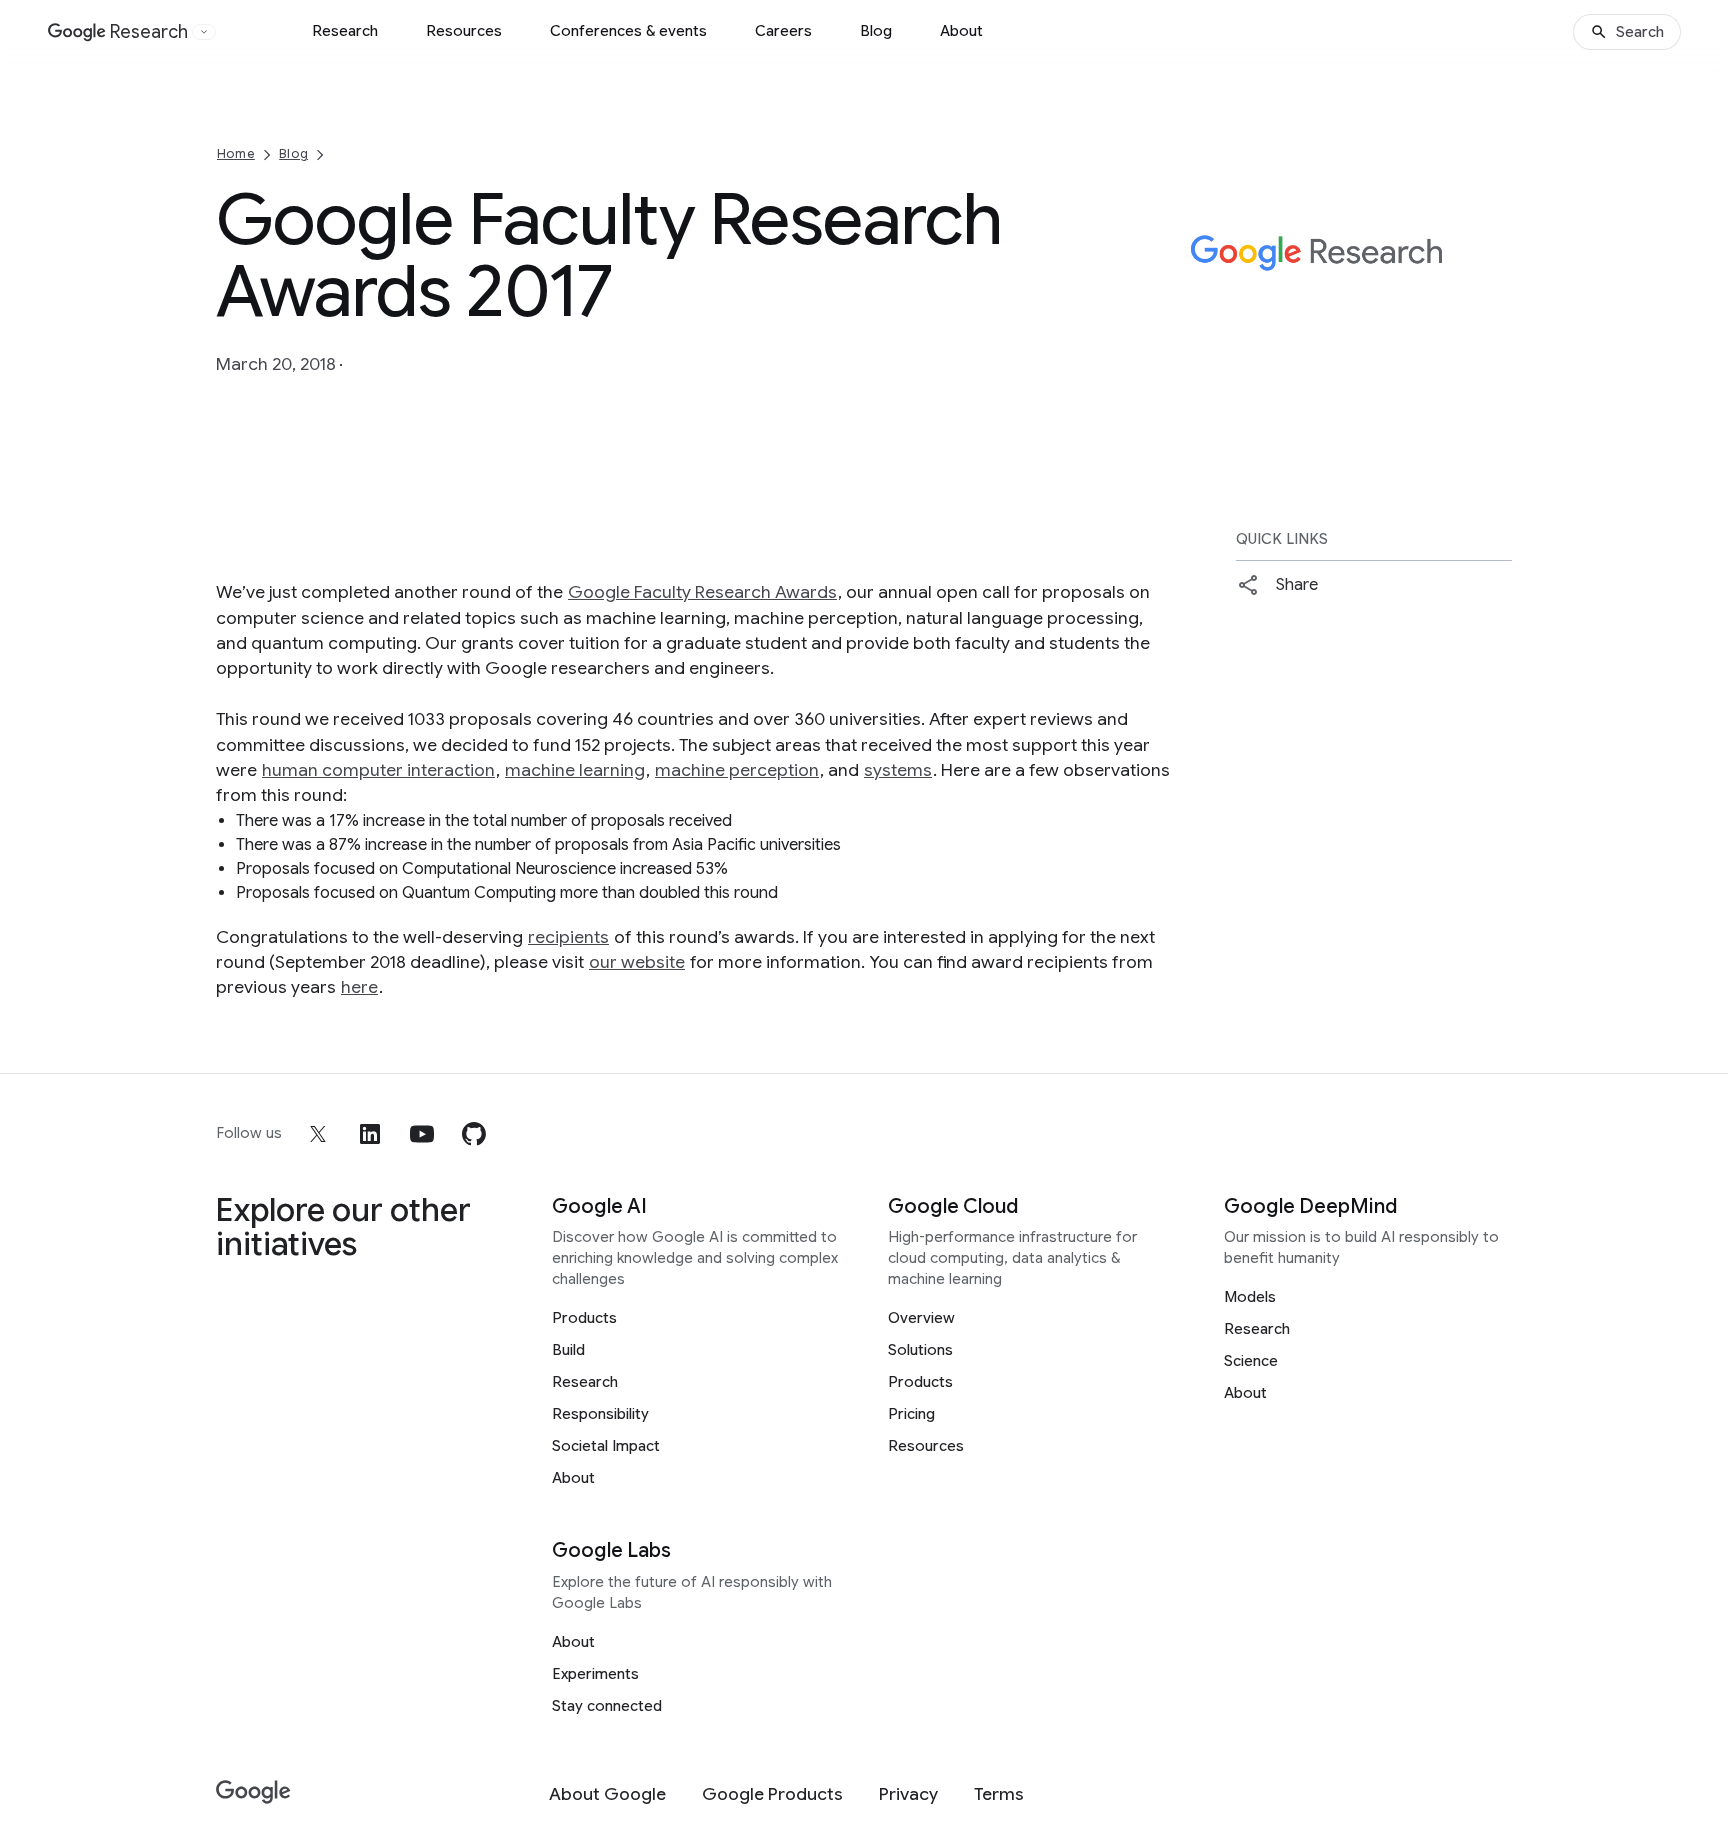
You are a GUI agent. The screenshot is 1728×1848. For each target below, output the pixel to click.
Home (236, 153)
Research (345, 31)
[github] (474, 1134)
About (961, 31)
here (359, 987)
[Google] (253, 1792)
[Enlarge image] (1494, 343)
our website (637, 962)
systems (898, 770)
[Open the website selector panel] (204, 32)
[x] (318, 1134)
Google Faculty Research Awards (702, 592)
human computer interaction (378, 770)
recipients (568, 937)
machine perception (737, 770)
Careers (783, 31)
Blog (876, 31)
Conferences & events (628, 31)
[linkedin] (370, 1134)
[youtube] (422, 1134)
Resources (464, 31)
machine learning (575, 770)
